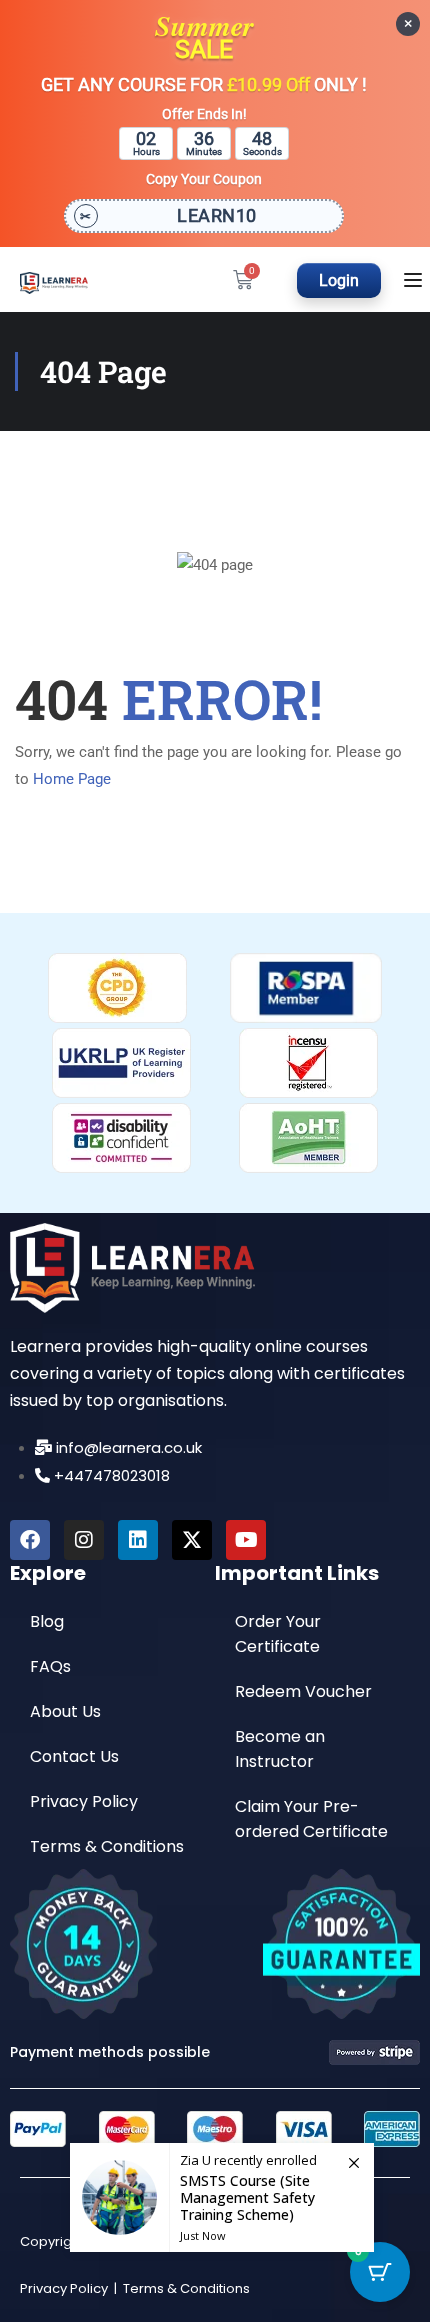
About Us (65, 1711)
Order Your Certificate (278, 1634)
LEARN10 (217, 215)
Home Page (72, 779)
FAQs (50, 1666)
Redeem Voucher (303, 1691)
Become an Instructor (280, 1749)
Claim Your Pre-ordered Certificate (311, 1819)
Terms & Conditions (107, 1846)
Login (339, 280)
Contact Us (74, 1756)
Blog (47, 1621)
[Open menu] (415, 280)
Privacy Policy (84, 1801)
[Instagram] (84, 1540)
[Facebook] (30, 1540)
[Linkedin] (138, 1540)
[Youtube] (246, 1540)
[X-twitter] (192, 1540)
